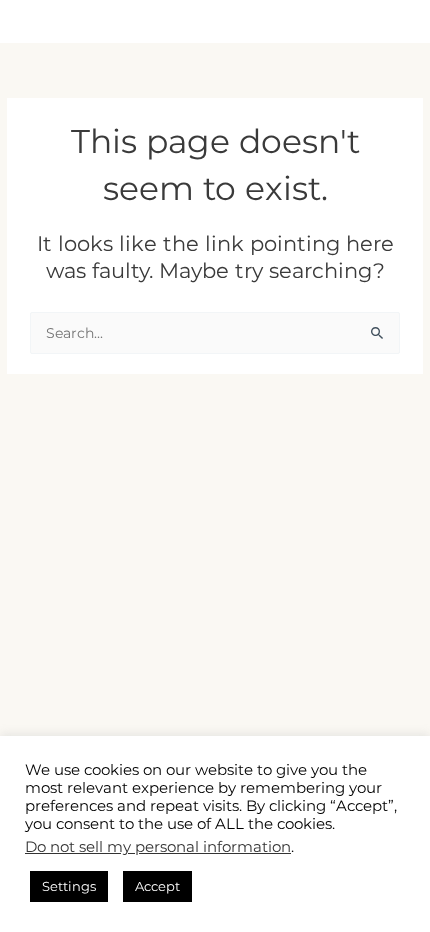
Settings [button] (69, 886)
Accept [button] (157, 886)
